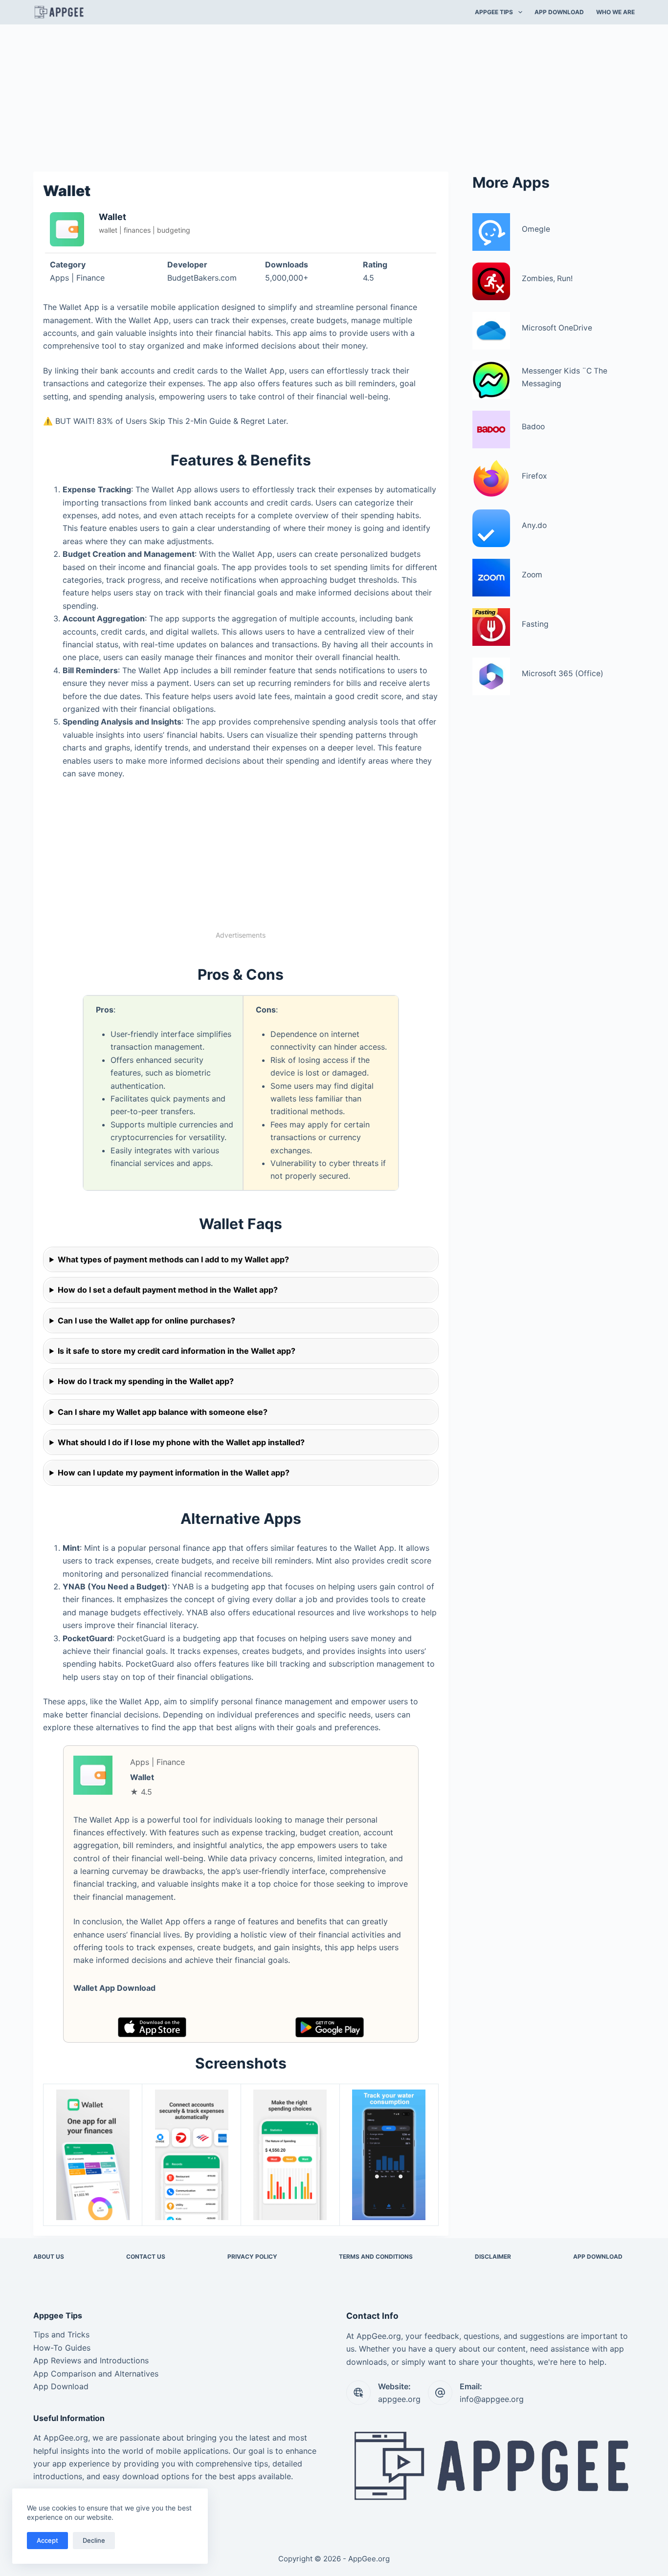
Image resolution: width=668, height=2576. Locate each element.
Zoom (532, 575)
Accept (47, 2540)
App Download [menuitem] (559, 12)
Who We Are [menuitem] (615, 12)
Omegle (536, 229)
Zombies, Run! (547, 278)
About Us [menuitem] (49, 2257)
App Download (61, 2386)
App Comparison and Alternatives (96, 2374)
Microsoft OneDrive (557, 328)
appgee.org (399, 2399)
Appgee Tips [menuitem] (494, 12)
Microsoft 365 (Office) (563, 673)
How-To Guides (62, 2348)
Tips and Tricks (61, 2334)
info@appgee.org (492, 2399)
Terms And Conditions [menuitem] (376, 2257)
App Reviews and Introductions (91, 2360)
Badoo (533, 427)
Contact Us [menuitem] (146, 2257)
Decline (94, 2540)
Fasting (535, 624)
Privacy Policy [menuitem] (252, 2257)
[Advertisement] (334, 97)
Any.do (534, 525)
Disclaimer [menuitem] (493, 2257)
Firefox (534, 476)
